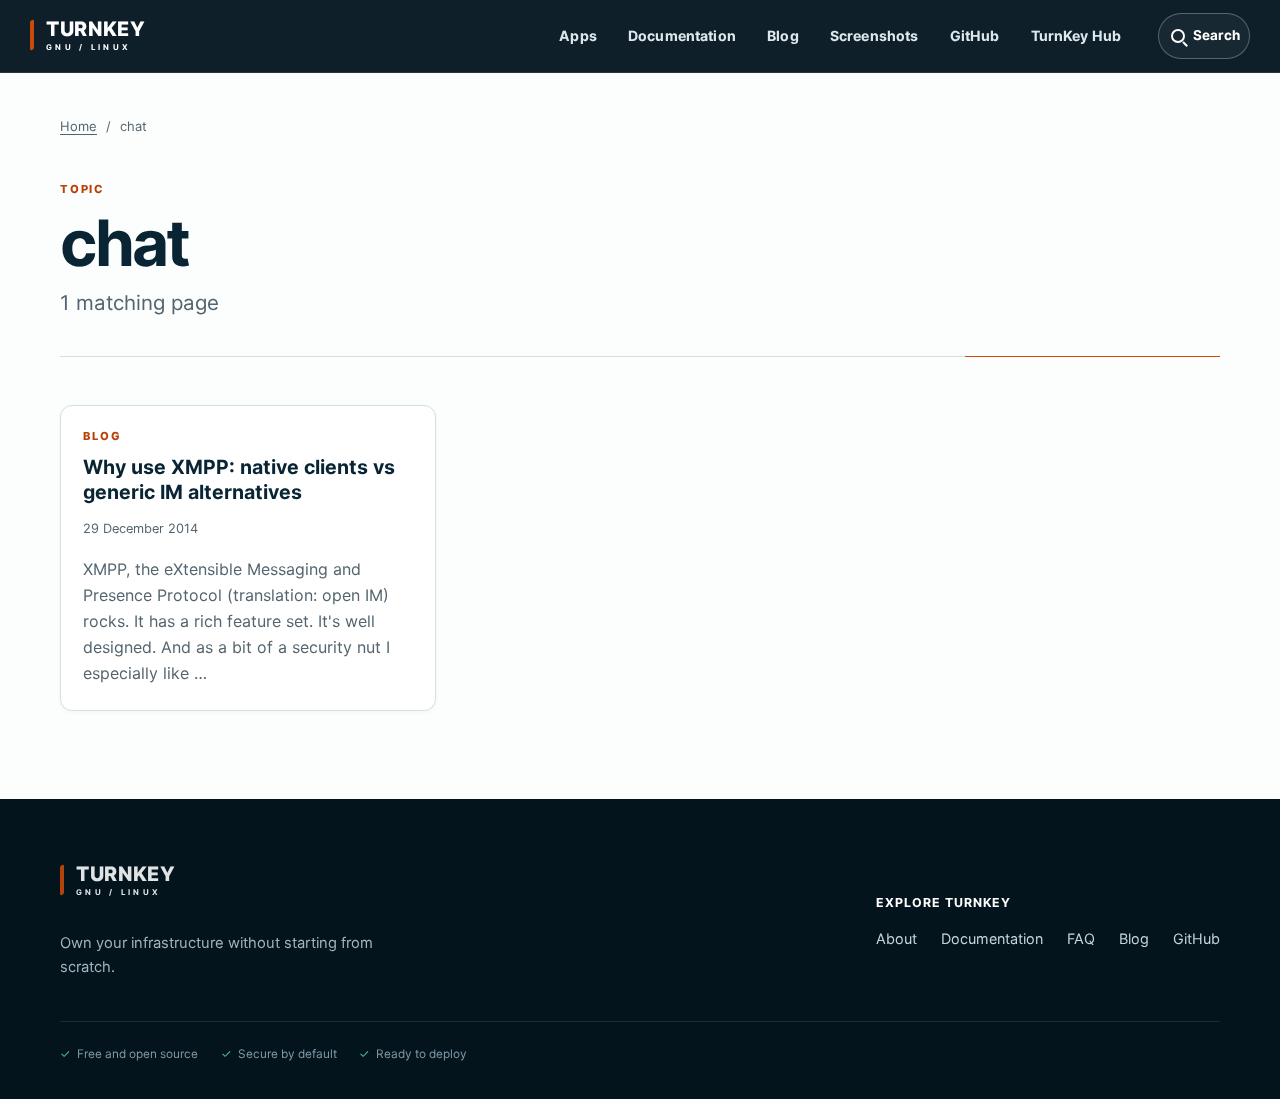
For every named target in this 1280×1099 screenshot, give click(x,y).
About (896, 938)
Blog (783, 35)
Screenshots (874, 35)
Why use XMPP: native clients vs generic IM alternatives (239, 479)
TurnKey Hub (1076, 35)
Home (78, 126)
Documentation (682, 35)
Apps (578, 35)
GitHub (975, 35)
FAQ (1081, 938)
